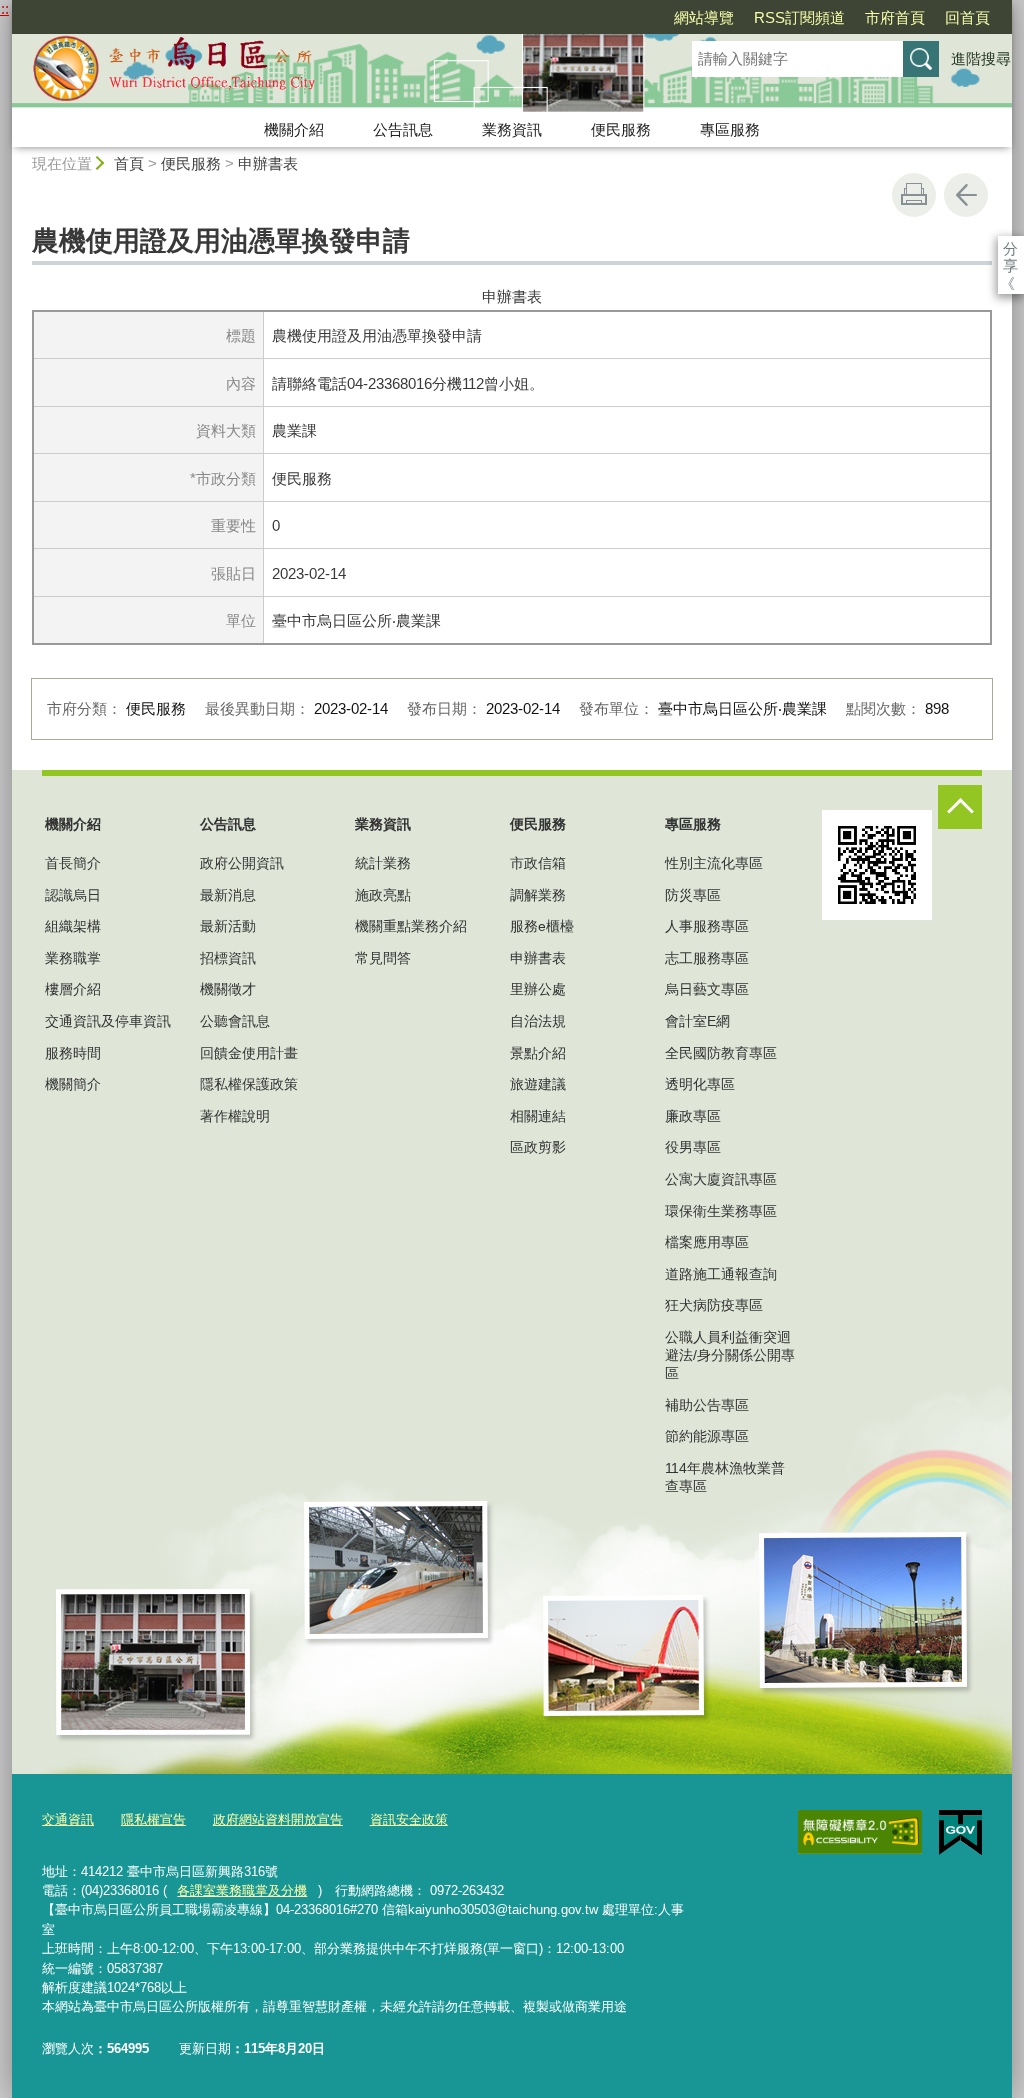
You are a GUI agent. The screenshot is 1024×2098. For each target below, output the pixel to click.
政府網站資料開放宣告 (278, 1819)
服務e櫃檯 (542, 926)
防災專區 (693, 895)
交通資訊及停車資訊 (108, 1021)
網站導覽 (704, 17)
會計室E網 (697, 1021)
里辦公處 (538, 989)
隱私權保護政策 (249, 1084)
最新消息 (228, 895)
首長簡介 (73, 863)
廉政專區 (693, 1116)
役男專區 (693, 1147)
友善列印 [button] (914, 195)
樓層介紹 (73, 989)
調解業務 (538, 895)
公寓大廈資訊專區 (721, 1179)
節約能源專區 (707, 1436)
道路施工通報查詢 (721, 1274)
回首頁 (967, 17)
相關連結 (538, 1116)
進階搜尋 (981, 58)
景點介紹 (538, 1053)
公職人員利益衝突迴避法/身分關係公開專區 (730, 1355)
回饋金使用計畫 (249, 1053)
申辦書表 (268, 163)
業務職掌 (73, 958)
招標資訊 (228, 958)
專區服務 (730, 129)
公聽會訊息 (235, 1021)
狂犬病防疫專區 (714, 1305)
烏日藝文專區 (707, 989)
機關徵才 (228, 989)
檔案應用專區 (707, 1242)
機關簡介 (73, 1084)
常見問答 (383, 958)
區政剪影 (538, 1147)
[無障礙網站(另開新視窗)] (860, 1832)
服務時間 (73, 1053)
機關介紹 (294, 129)
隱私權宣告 (153, 1819)
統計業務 (383, 863)
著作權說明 (235, 1116)
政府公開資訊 (242, 863)
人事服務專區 (707, 926)
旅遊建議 (538, 1084)
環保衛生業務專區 (721, 1211)
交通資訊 (68, 1819)
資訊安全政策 (409, 1819)
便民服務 (621, 129)
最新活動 (228, 926)
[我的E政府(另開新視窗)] (960, 1833)
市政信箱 (538, 863)
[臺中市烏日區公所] (328, 73)
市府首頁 (895, 17)
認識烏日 (73, 895)
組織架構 (73, 926)
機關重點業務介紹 (411, 926)
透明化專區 (700, 1084)
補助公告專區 (707, 1405)
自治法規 (538, 1021)
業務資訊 (512, 129)
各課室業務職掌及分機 (242, 1890)
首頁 (129, 163)
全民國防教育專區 (721, 1053)
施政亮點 (383, 895)
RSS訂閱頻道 (799, 17)
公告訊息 (403, 129)
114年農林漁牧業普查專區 (725, 1477)
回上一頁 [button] (966, 195)
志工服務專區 (707, 958)
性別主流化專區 (714, 863)
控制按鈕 (960, 807)
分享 (1010, 248)
